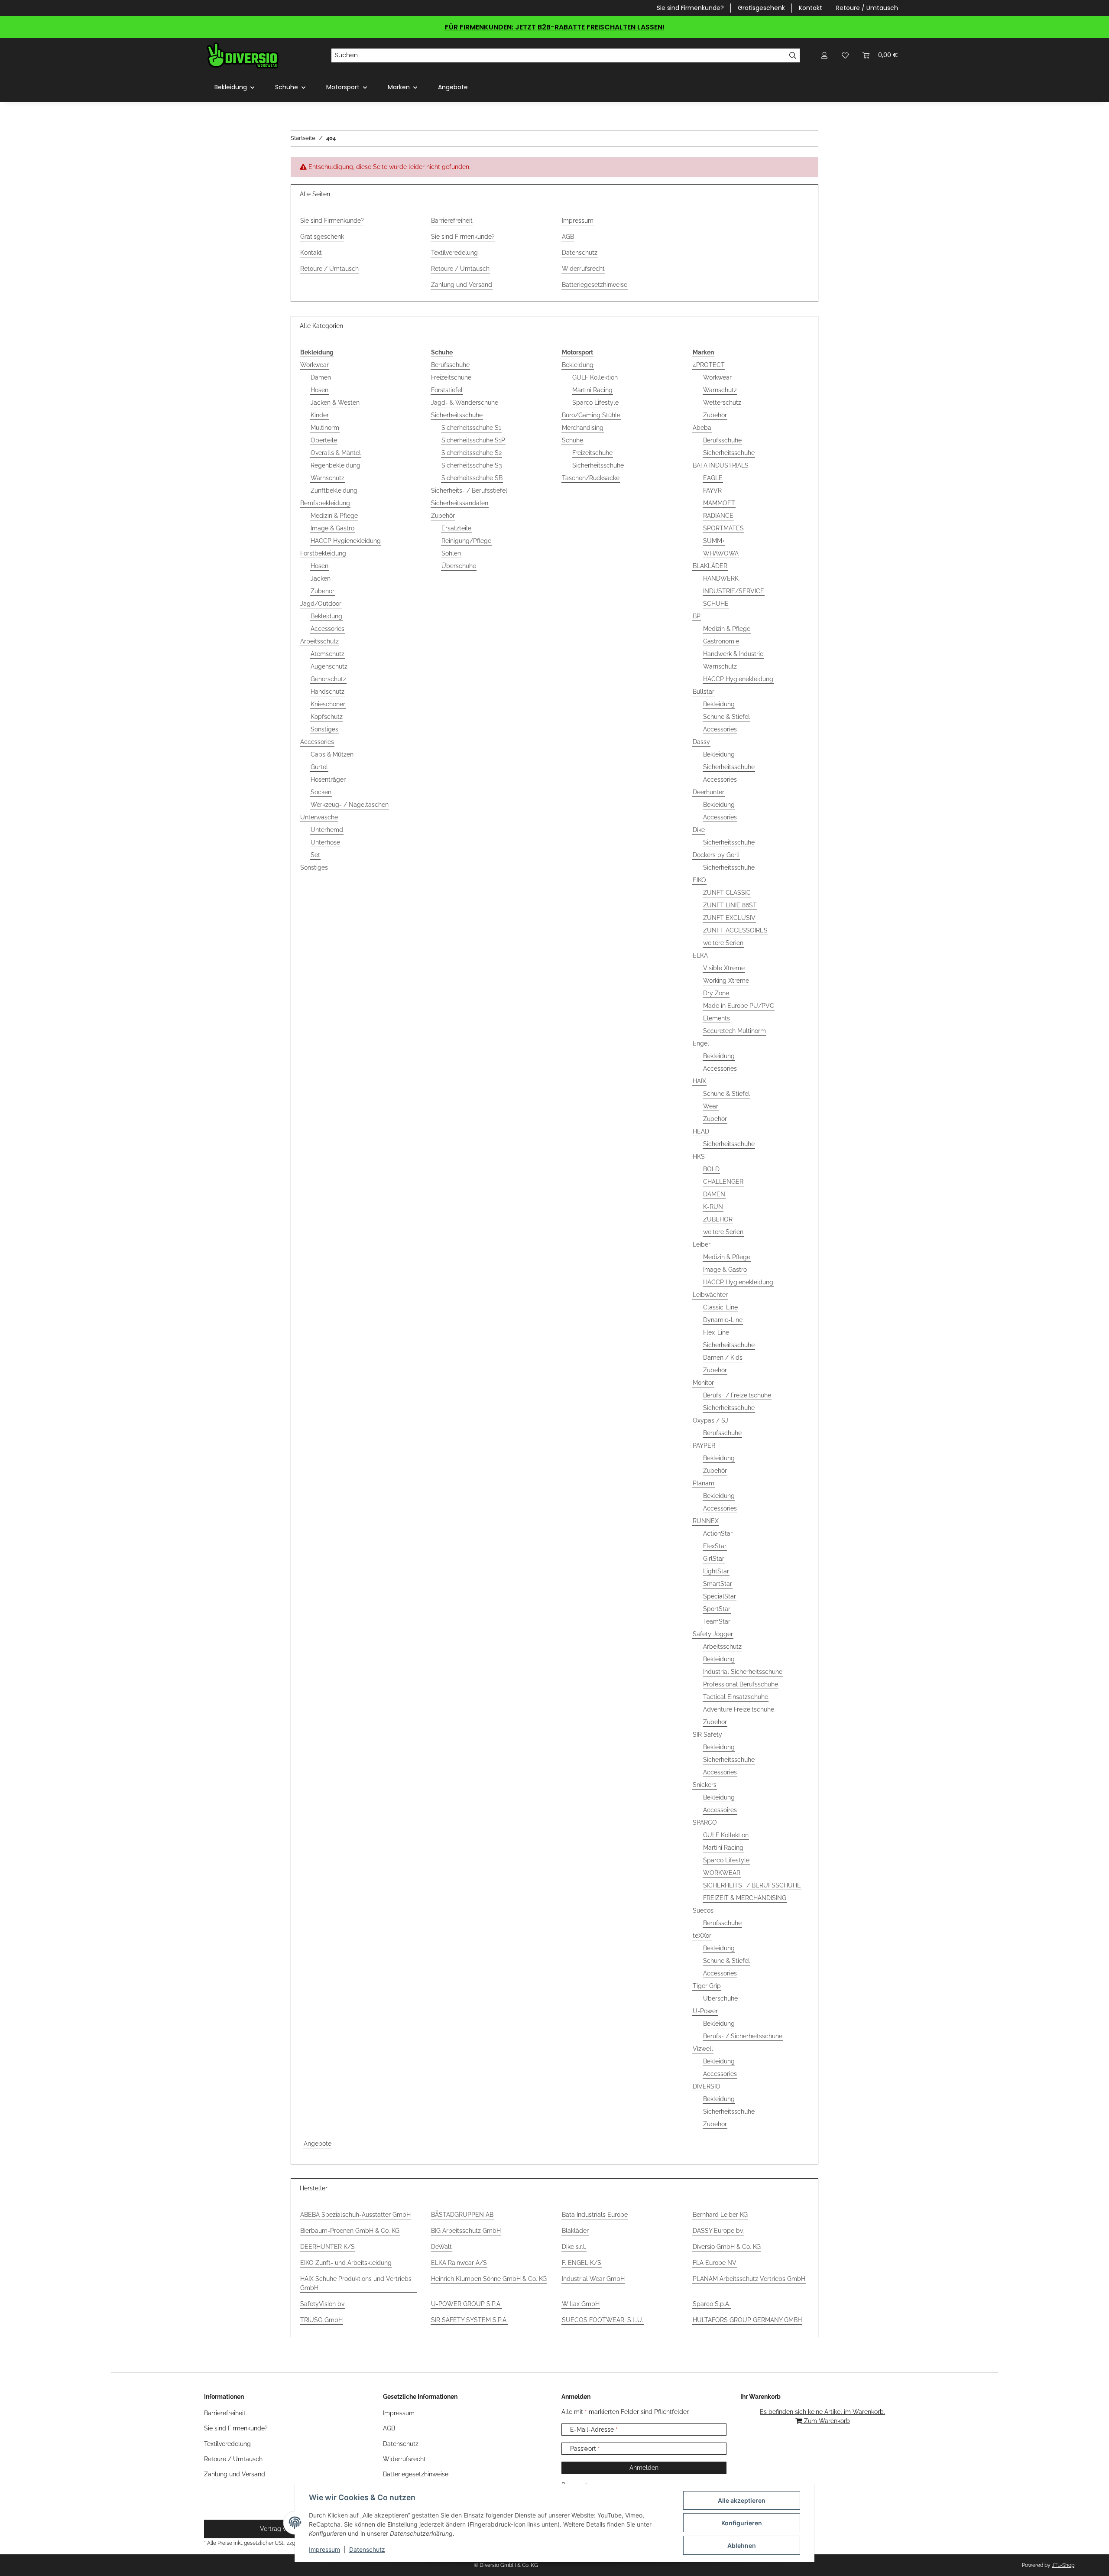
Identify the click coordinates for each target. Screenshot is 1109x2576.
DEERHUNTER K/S (328, 2247)
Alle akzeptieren (742, 2500)
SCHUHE (716, 604)
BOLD (711, 1169)
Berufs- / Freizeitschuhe (737, 1395)
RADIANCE (718, 516)
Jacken (321, 578)
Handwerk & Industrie (733, 654)
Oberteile (324, 440)
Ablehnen (742, 2545)
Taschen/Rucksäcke (591, 478)
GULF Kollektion (595, 377)
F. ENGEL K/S (582, 2263)
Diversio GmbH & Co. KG (727, 2247)
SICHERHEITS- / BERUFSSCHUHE (752, 1885)
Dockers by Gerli (716, 855)
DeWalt (441, 2247)
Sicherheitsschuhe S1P (473, 440)
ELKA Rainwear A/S (459, 2263)
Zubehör (323, 591)
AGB (568, 237)
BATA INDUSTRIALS (721, 465)
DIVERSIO (707, 2086)
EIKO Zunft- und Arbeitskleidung (346, 2263)
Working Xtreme (726, 981)
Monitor (703, 1383)
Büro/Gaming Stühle (591, 415)
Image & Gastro (332, 528)
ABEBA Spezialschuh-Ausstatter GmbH (355, 2215)
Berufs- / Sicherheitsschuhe (743, 2036)
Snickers (705, 1785)
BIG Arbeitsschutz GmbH (466, 2231)
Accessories (328, 629)
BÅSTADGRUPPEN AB (462, 2215)
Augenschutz (329, 666)
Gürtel (319, 767)
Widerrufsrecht (583, 269)
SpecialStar (720, 1596)
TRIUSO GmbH (321, 2320)
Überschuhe (459, 566)
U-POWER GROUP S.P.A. (466, 2304)
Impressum (324, 2549)
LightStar (716, 1571)
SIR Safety (707, 1735)
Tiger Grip (707, 1986)
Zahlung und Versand (462, 285)
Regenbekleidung (336, 465)
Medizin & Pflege (334, 516)
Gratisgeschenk (761, 8)
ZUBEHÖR (718, 1219)
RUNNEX (706, 1521)
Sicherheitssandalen (460, 503)
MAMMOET (719, 503)
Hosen (319, 390)
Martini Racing (592, 390)
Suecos (703, 1910)
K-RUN (713, 1207)
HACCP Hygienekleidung (346, 541)
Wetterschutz (722, 403)
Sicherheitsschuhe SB (472, 478)
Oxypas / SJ (710, 1420)
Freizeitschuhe (451, 377)
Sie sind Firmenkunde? (690, 8)
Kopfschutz (327, 717)
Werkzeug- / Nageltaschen (350, 805)
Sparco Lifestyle (595, 403)
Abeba (702, 428)
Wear (711, 1106)
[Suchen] (793, 55)
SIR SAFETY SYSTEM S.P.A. (469, 2320)
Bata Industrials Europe (595, 2215)
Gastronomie (721, 641)
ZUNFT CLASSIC (727, 893)
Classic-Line (720, 1307)
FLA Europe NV (715, 2263)
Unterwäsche (319, 817)
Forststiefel (447, 390)
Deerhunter (709, 792)
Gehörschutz (328, 679)
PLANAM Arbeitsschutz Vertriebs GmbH (749, 2279)
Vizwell (703, 2049)
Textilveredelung (454, 253)
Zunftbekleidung (334, 491)
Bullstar (704, 692)
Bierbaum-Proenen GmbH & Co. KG (350, 2231)
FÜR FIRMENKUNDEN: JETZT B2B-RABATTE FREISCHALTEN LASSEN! (555, 27)
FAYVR (712, 491)
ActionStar (718, 1533)
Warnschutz (328, 478)
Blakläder (575, 2231)
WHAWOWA (721, 553)
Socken (321, 792)
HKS (699, 1156)
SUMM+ (714, 541)
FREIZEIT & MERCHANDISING (745, 1898)
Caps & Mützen (332, 754)
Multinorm (325, 428)
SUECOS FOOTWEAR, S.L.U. (603, 2320)
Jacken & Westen (335, 403)
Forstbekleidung (323, 553)
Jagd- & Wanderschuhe (465, 403)
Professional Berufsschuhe (741, 1684)
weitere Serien (723, 943)
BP (697, 616)
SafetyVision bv (322, 2304)
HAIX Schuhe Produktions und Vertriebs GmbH (356, 2283)
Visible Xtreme (724, 968)
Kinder (320, 415)
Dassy (701, 742)
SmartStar (718, 1584)
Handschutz (328, 692)
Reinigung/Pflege (466, 541)
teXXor (702, 1936)
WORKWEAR (722, 1873)
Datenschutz (367, 2549)
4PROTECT (709, 365)
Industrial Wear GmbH (593, 2279)
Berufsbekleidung (325, 503)
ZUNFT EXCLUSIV (729, 918)
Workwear (315, 365)
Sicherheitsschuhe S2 (472, 453)
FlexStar (715, 1546)
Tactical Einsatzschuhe (736, 1697)
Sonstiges (324, 729)
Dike (699, 830)
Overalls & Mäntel (336, 453)
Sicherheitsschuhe (457, 415)
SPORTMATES (723, 528)
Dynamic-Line (723, 1320)
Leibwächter (710, 1295)
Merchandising (583, 428)
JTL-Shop (1063, 2565)
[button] (824, 55)
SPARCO (705, 1822)
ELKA (700, 955)
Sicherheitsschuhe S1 (471, 428)
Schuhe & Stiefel (726, 717)
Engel (701, 1043)
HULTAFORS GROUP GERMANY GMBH (747, 2320)
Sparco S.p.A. (712, 2304)
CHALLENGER (723, 1182)
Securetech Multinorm (734, 1031)
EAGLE (713, 478)
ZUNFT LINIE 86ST (730, 905)
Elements (717, 1018)
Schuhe (572, 440)
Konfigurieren (742, 2523)
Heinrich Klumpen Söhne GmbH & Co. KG (489, 2279)
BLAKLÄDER (710, 566)
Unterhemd (327, 830)
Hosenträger (328, 780)
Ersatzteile (456, 528)
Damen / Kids (723, 1358)
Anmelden (644, 2468)
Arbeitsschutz (319, 641)
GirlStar (714, 1559)
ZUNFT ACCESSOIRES (735, 930)
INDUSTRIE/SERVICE (734, 591)
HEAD (701, 1131)
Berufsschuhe (450, 365)
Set (315, 855)
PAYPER (704, 1446)
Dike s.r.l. (574, 2247)
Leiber (702, 1244)
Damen (321, 377)
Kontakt (811, 8)
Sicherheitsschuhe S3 (472, 465)
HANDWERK (721, 578)
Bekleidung (326, 616)
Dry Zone (716, 993)
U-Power (705, 2011)
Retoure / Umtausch (867, 8)
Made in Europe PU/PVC (739, 1006)
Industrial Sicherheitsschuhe (743, 1672)
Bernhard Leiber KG (720, 2215)
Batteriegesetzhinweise (595, 285)
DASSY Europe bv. (718, 2231)
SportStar (717, 1609)
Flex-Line (716, 1332)
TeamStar (717, 1621)
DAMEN (714, 1194)
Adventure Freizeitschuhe (739, 1709)
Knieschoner (328, 704)
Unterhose (325, 842)
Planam (704, 1483)
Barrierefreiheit (452, 221)
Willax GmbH (581, 2304)
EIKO (699, 880)
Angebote (318, 2144)
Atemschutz (328, 654)
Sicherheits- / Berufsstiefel (469, 491)
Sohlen (451, 553)
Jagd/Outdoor (321, 604)
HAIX (699, 1081)
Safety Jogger (713, 1634)
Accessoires (720, 1810)
